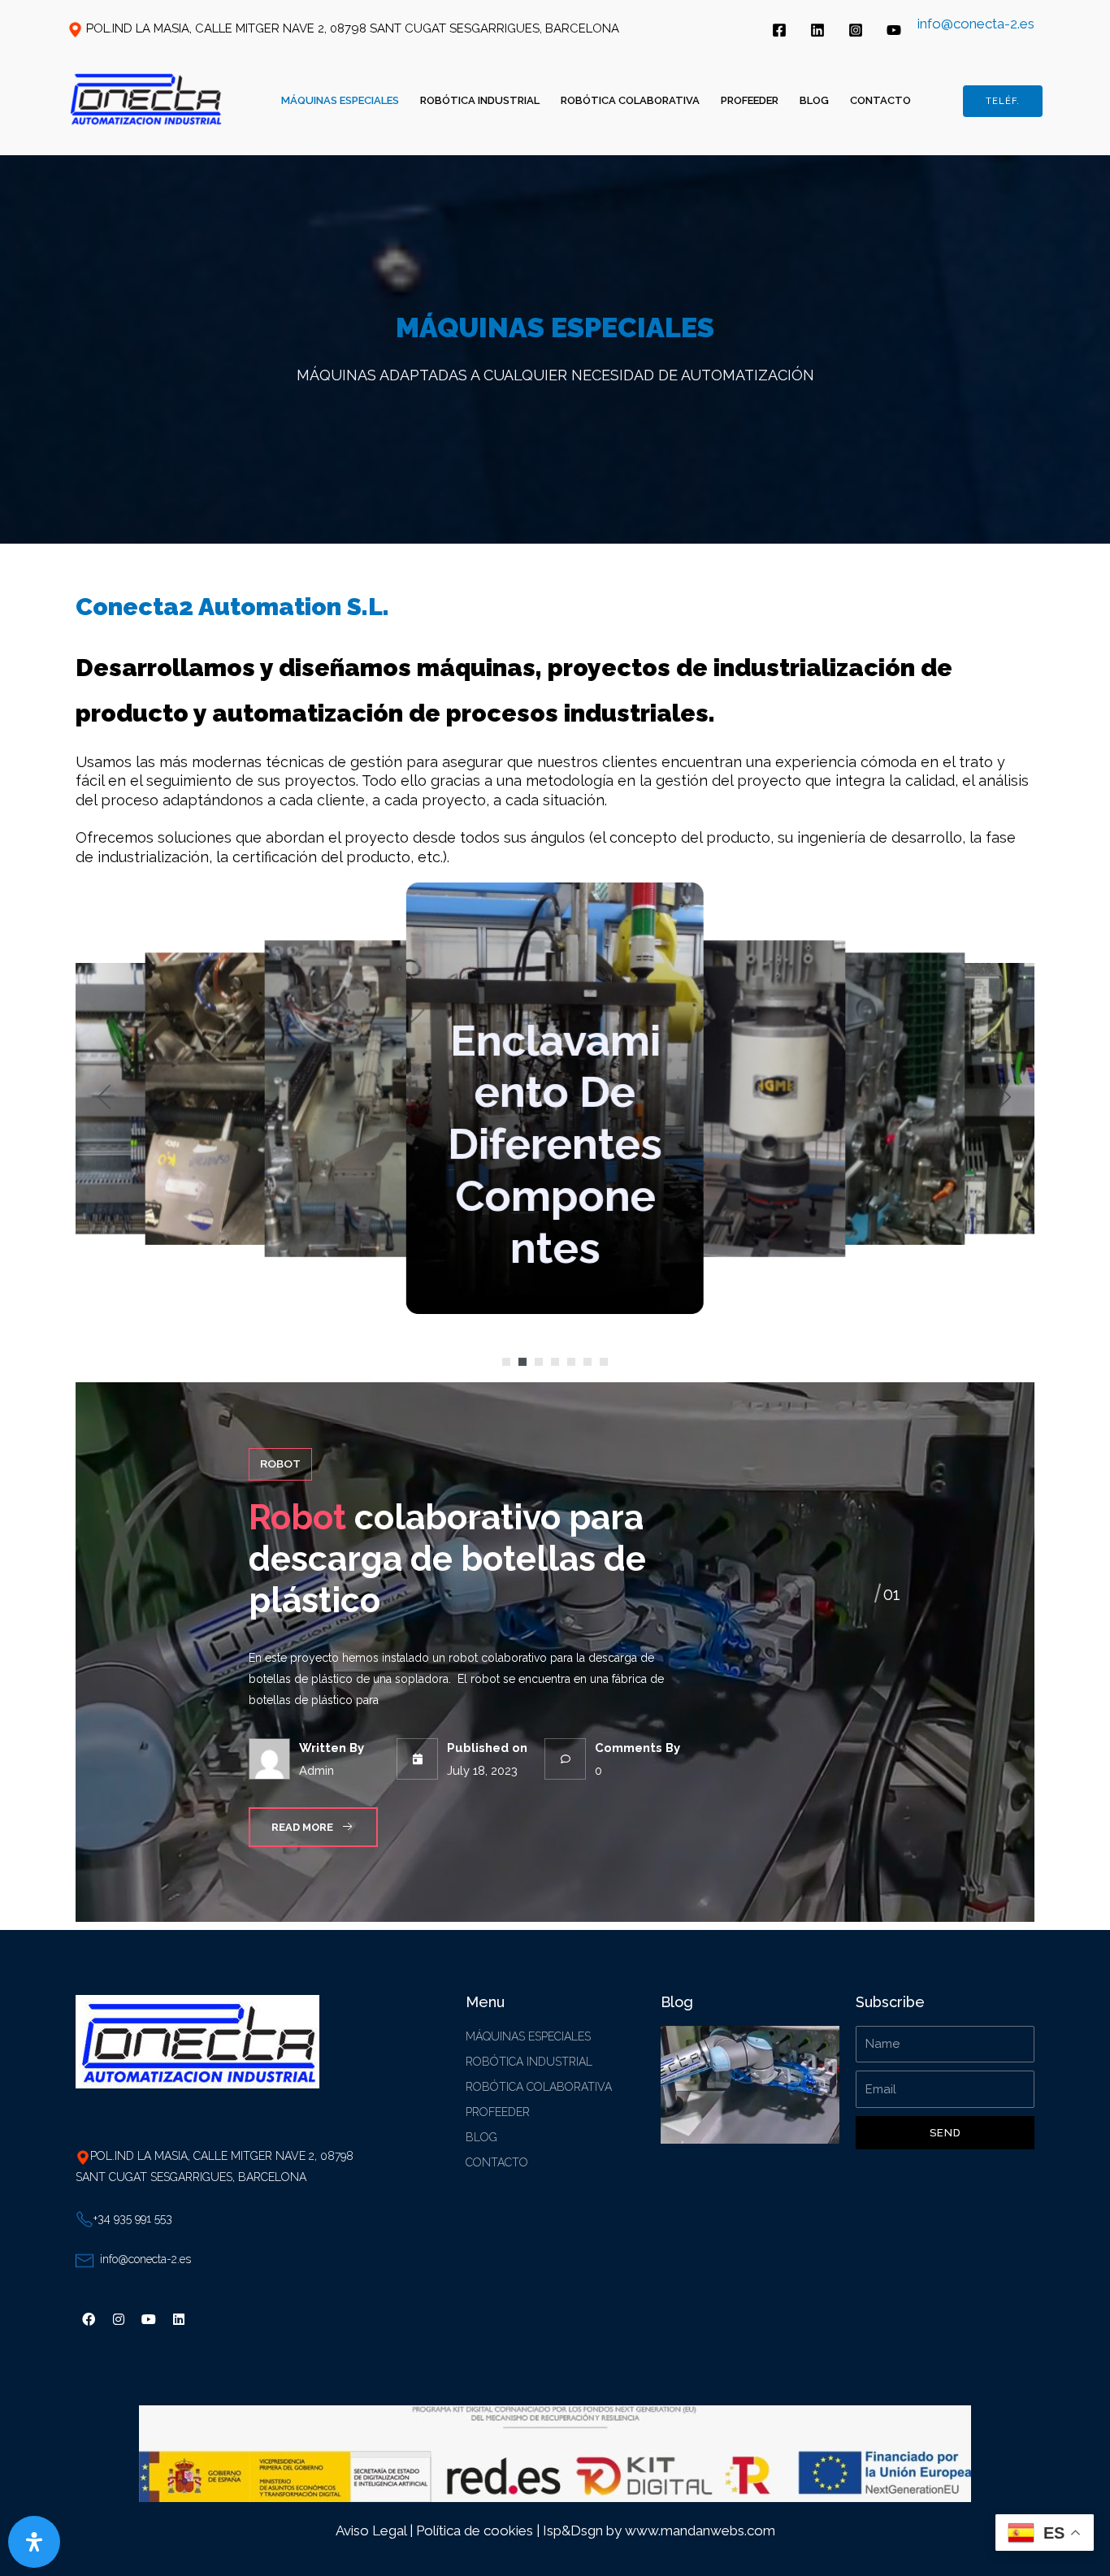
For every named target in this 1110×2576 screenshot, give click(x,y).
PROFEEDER (750, 100)
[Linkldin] (817, 30)
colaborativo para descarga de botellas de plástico (447, 1559)
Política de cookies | (479, 2530)
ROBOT (280, 1464)
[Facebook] (779, 30)
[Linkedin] (179, 2319)
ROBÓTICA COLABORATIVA (630, 100)
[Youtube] (149, 2319)
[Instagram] (856, 30)
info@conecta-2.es (976, 24)
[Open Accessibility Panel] (34, 2542)
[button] (506, 1362)
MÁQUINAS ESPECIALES (340, 100)
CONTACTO (880, 100)
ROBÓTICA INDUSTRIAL (480, 100)
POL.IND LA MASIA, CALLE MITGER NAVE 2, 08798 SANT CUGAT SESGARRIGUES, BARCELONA (353, 28)
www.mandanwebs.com (700, 2530)
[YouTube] (894, 30)
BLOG (814, 100)
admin (316, 1770)
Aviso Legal (371, 2530)
